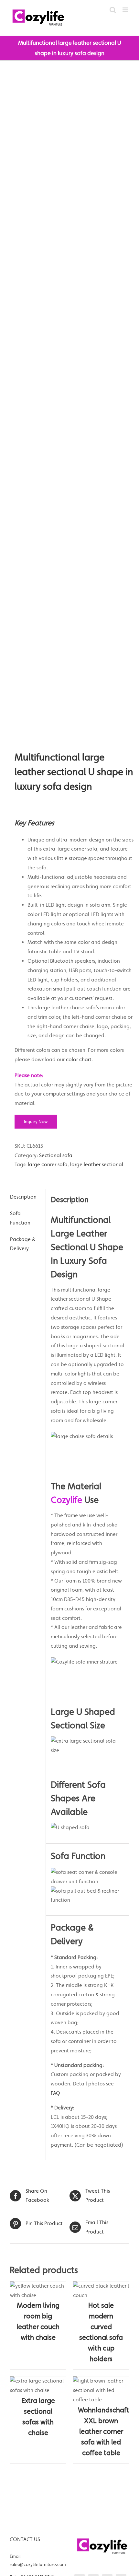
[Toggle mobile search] (113, 10)
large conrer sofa (48, 1164)
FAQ (55, 2093)
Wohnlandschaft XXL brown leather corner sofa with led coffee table (103, 2431)
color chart (79, 1059)
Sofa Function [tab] (20, 1218)
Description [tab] (23, 1197)
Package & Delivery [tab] (23, 1244)
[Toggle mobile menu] (126, 10)
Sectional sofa (56, 1155)
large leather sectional (97, 1164)
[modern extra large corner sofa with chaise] (69, 406)
